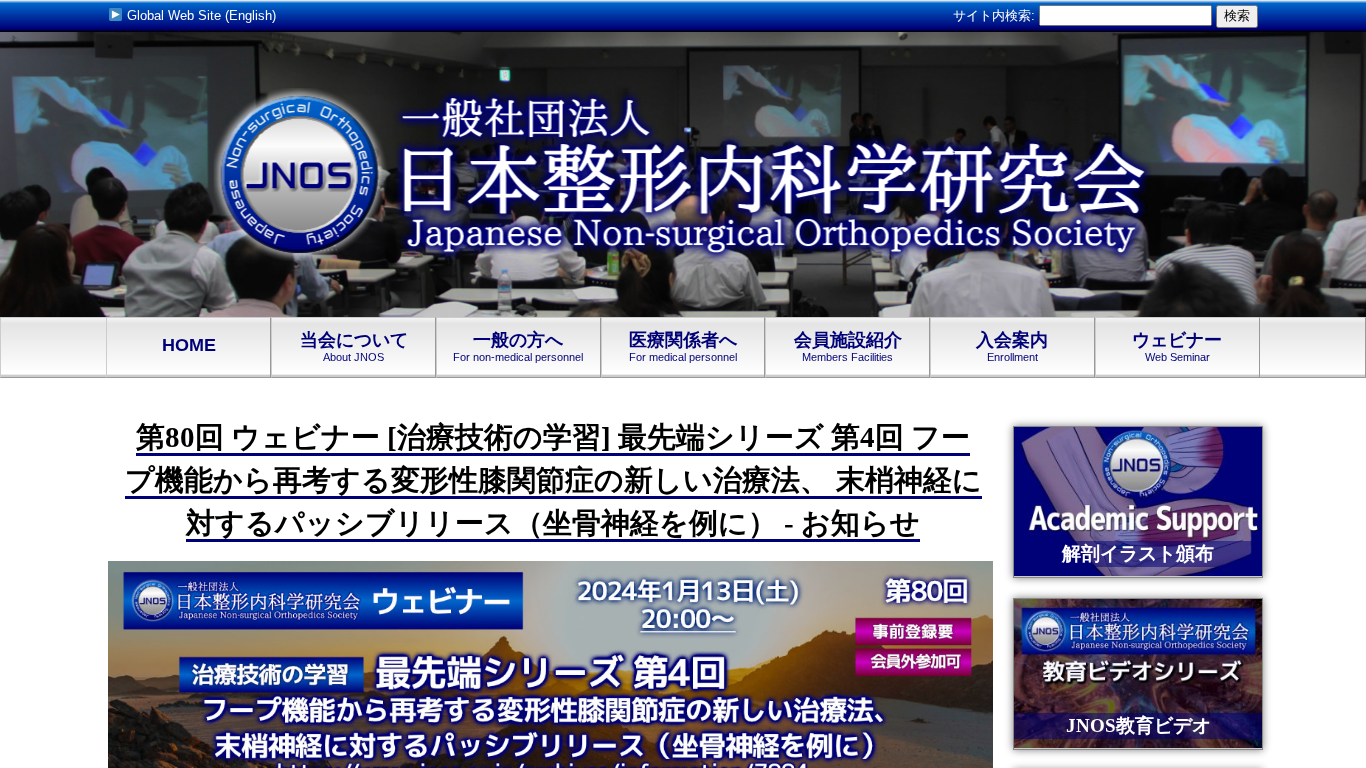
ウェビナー (1177, 347)
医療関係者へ (683, 347)
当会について (354, 347)
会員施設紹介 (848, 347)
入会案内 (1012, 347)
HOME (189, 345)
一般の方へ (518, 347)
